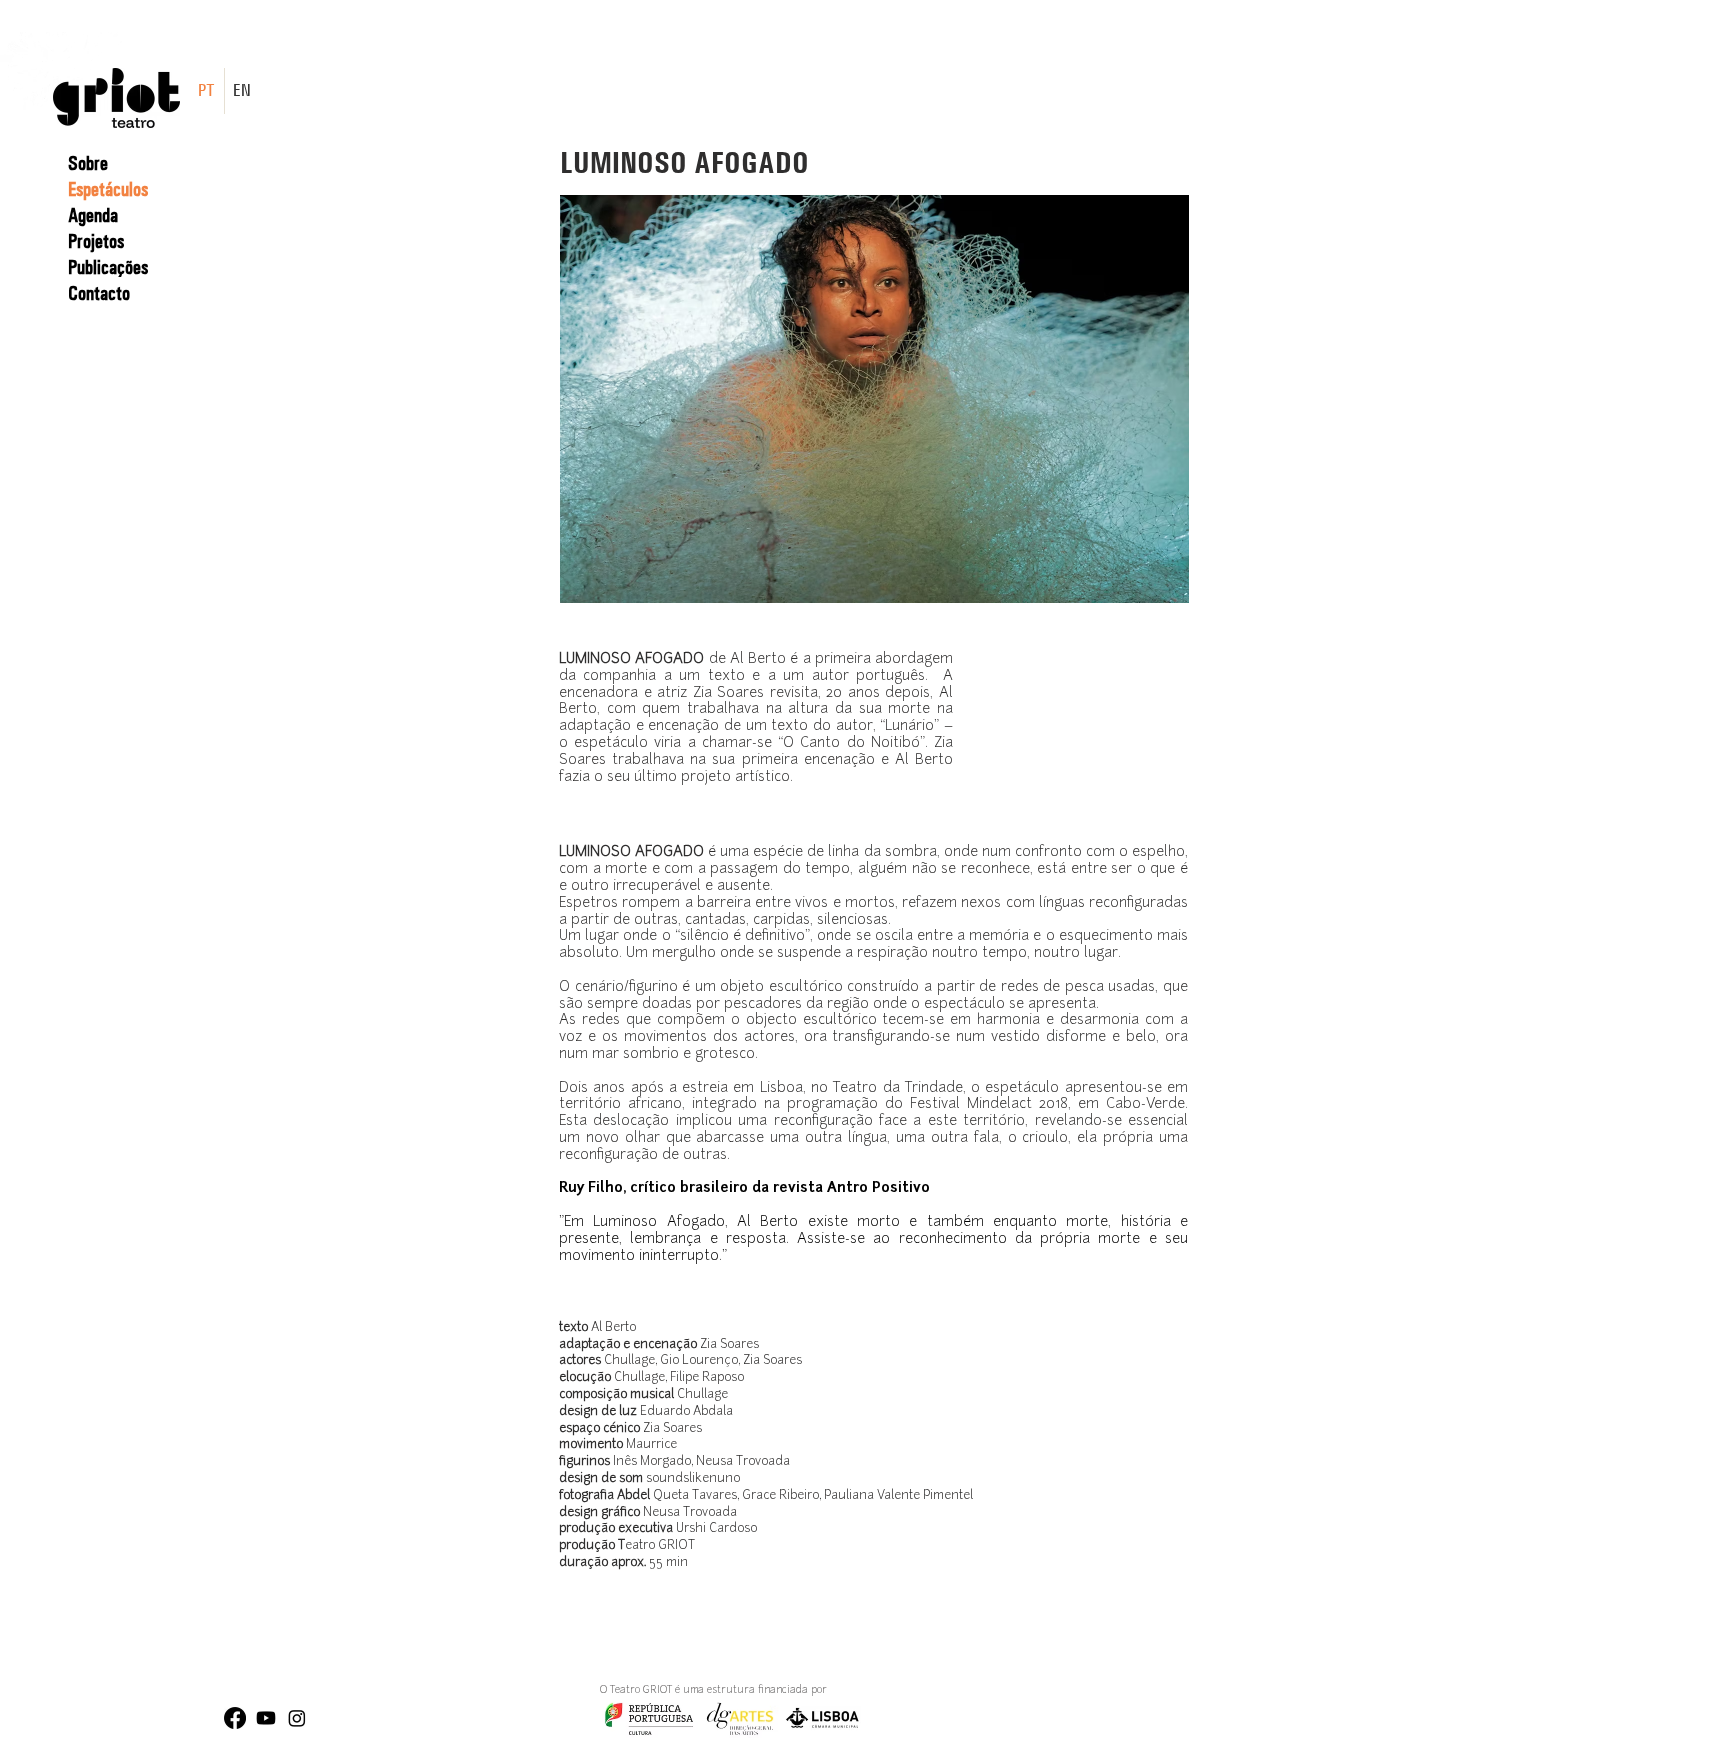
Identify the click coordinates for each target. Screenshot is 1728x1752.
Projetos (96, 241)
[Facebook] (235, 1718)
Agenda (93, 215)
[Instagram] (297, 1718)
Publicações (108, 267)
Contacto (99, 293)
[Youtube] (266, 1718)
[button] (874, 399)
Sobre (88, 163)
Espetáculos (108, 189)
